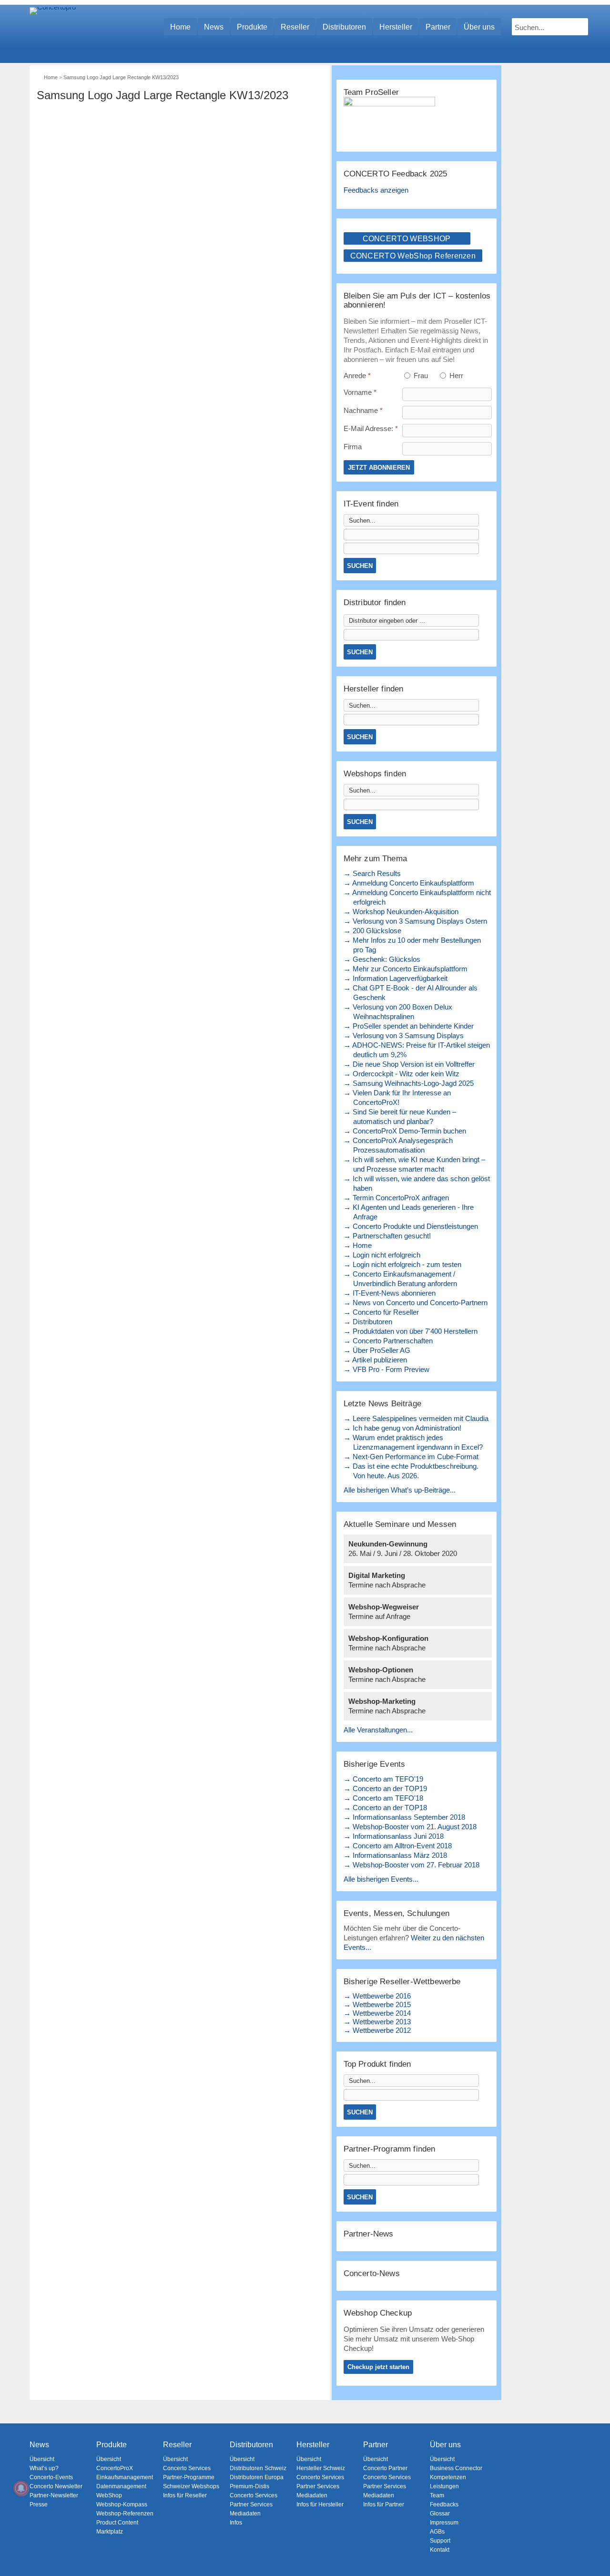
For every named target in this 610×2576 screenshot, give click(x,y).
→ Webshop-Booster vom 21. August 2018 (410, 1827)
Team (437, 2495)
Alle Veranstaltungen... (378, 1730)
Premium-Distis (249, 2486)
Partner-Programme (189, 2477)
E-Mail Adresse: (371, 428)
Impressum (444, 2523)
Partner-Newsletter (54, 2495)
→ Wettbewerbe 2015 (377, 2004)
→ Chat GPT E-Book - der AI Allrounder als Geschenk (411, 993)
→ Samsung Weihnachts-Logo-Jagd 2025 (409, 1083)
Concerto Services (187, 2468)
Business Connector (456, 2468)
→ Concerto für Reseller (381, 1312)
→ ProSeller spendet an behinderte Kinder (409, 1026)
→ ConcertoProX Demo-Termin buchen (405, 1131)
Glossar (440, 2514)
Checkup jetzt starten (378, 2367)
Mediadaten (245, 2514)
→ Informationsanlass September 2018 (404, 1817)
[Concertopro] (53, 22)
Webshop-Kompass (122, 2504)
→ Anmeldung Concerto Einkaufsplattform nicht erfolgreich (417, 897)
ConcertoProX (115, 2468)
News (214, 27)
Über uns (479, 27)
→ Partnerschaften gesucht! (387, 1236)
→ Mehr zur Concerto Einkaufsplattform (406, 969)
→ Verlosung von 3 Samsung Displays (404, 1036)
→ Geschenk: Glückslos (382, 959)
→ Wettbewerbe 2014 (377, 2013)
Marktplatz (110, 2532)
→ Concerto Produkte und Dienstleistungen (411, 1226)
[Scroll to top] (596, 2552)
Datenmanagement (121, 2486)
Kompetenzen (448, 2477)
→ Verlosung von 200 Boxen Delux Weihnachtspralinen (398, 1012)
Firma (353, 447)
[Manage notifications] (21, 2488)
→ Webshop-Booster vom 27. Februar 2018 (412, 1865)
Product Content (117, 2523)
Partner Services (251, 2504)
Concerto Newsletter (56, 2486)
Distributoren (344, 27)
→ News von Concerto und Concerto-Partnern (416, 1303)
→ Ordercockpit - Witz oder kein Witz (402, 1074)
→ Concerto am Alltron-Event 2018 (398, 1846)
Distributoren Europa (257, 2477)
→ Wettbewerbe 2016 (377, 1996)
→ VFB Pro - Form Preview (386, 1369)
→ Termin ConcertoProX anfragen (396, 1198)
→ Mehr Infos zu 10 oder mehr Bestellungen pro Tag (412, 945)
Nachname (363, 410)
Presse (39, 2504)
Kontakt (440, 2550)
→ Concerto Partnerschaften (388, 1341)
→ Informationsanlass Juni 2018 (394, 1836)
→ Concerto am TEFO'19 (383, 1779)
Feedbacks (444, 2504)
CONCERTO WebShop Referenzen (413, 256)
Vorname (360, 392)
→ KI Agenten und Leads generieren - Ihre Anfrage (409, 1212)
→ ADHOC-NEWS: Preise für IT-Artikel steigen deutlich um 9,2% (417, 1050)
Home (180, 27)
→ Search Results (372, 873)
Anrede (357, 376)
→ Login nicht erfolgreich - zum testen (402, 1264)
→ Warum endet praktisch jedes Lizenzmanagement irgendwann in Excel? (413, 1442)
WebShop (109, 2495)
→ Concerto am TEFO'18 (383, 1798)
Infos (236, 2523)
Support (440, 2541)
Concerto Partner (385, 2468)
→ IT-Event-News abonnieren (390, 1293)
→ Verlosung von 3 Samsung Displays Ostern (415, 921)
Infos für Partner (384, 2504)
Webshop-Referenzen (125, 2514)
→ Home (358, 1245)
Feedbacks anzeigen (376, 190)
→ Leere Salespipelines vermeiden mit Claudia (416, 1418)
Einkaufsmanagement (125, 2477)
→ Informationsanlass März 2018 (395, 1855)
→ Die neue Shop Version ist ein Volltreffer (409, 1064)
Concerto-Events (51, 2477)
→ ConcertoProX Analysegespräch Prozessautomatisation (398, 1145)
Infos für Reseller (185, 2495)
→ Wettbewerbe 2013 (377, 2022)
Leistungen (444, 2486)
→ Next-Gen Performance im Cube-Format (411, 1457)
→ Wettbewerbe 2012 (377, 2030)
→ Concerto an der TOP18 (385, 1808)
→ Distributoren (368, 1322)
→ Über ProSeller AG (377, 1350)
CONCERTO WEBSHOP (407, 239)
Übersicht (42, 2459)
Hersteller (396, 27)
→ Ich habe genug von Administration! (402, 1428)
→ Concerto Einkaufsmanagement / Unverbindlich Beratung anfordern (400, 1279)
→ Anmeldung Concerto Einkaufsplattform (409, 883)
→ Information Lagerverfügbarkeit (396, 978)
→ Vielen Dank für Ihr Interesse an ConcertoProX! (397, 1097)
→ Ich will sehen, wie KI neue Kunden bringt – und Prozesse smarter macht (414, 1164)
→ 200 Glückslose (372, 931)
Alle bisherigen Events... (381, 1879)
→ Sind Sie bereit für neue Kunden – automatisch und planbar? (400, 1117)
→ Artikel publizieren (375, 1360)
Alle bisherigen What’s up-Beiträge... (400, 1490)
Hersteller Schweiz (321, 2468)
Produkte (252, 27)
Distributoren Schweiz (258, 2468)
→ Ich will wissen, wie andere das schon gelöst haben (417, 1183)
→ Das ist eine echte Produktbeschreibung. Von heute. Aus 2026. (411, 1471)
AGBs (437, 2532)
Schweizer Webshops (191, 2486)
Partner (438, 27)
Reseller (295, 27)
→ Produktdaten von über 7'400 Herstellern (411, 1331)
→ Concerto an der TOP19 (385, 1788)
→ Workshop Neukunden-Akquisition (401, 912)
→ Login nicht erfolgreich (382, 1255)
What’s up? (44, 2468)
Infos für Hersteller (320, 2504)
